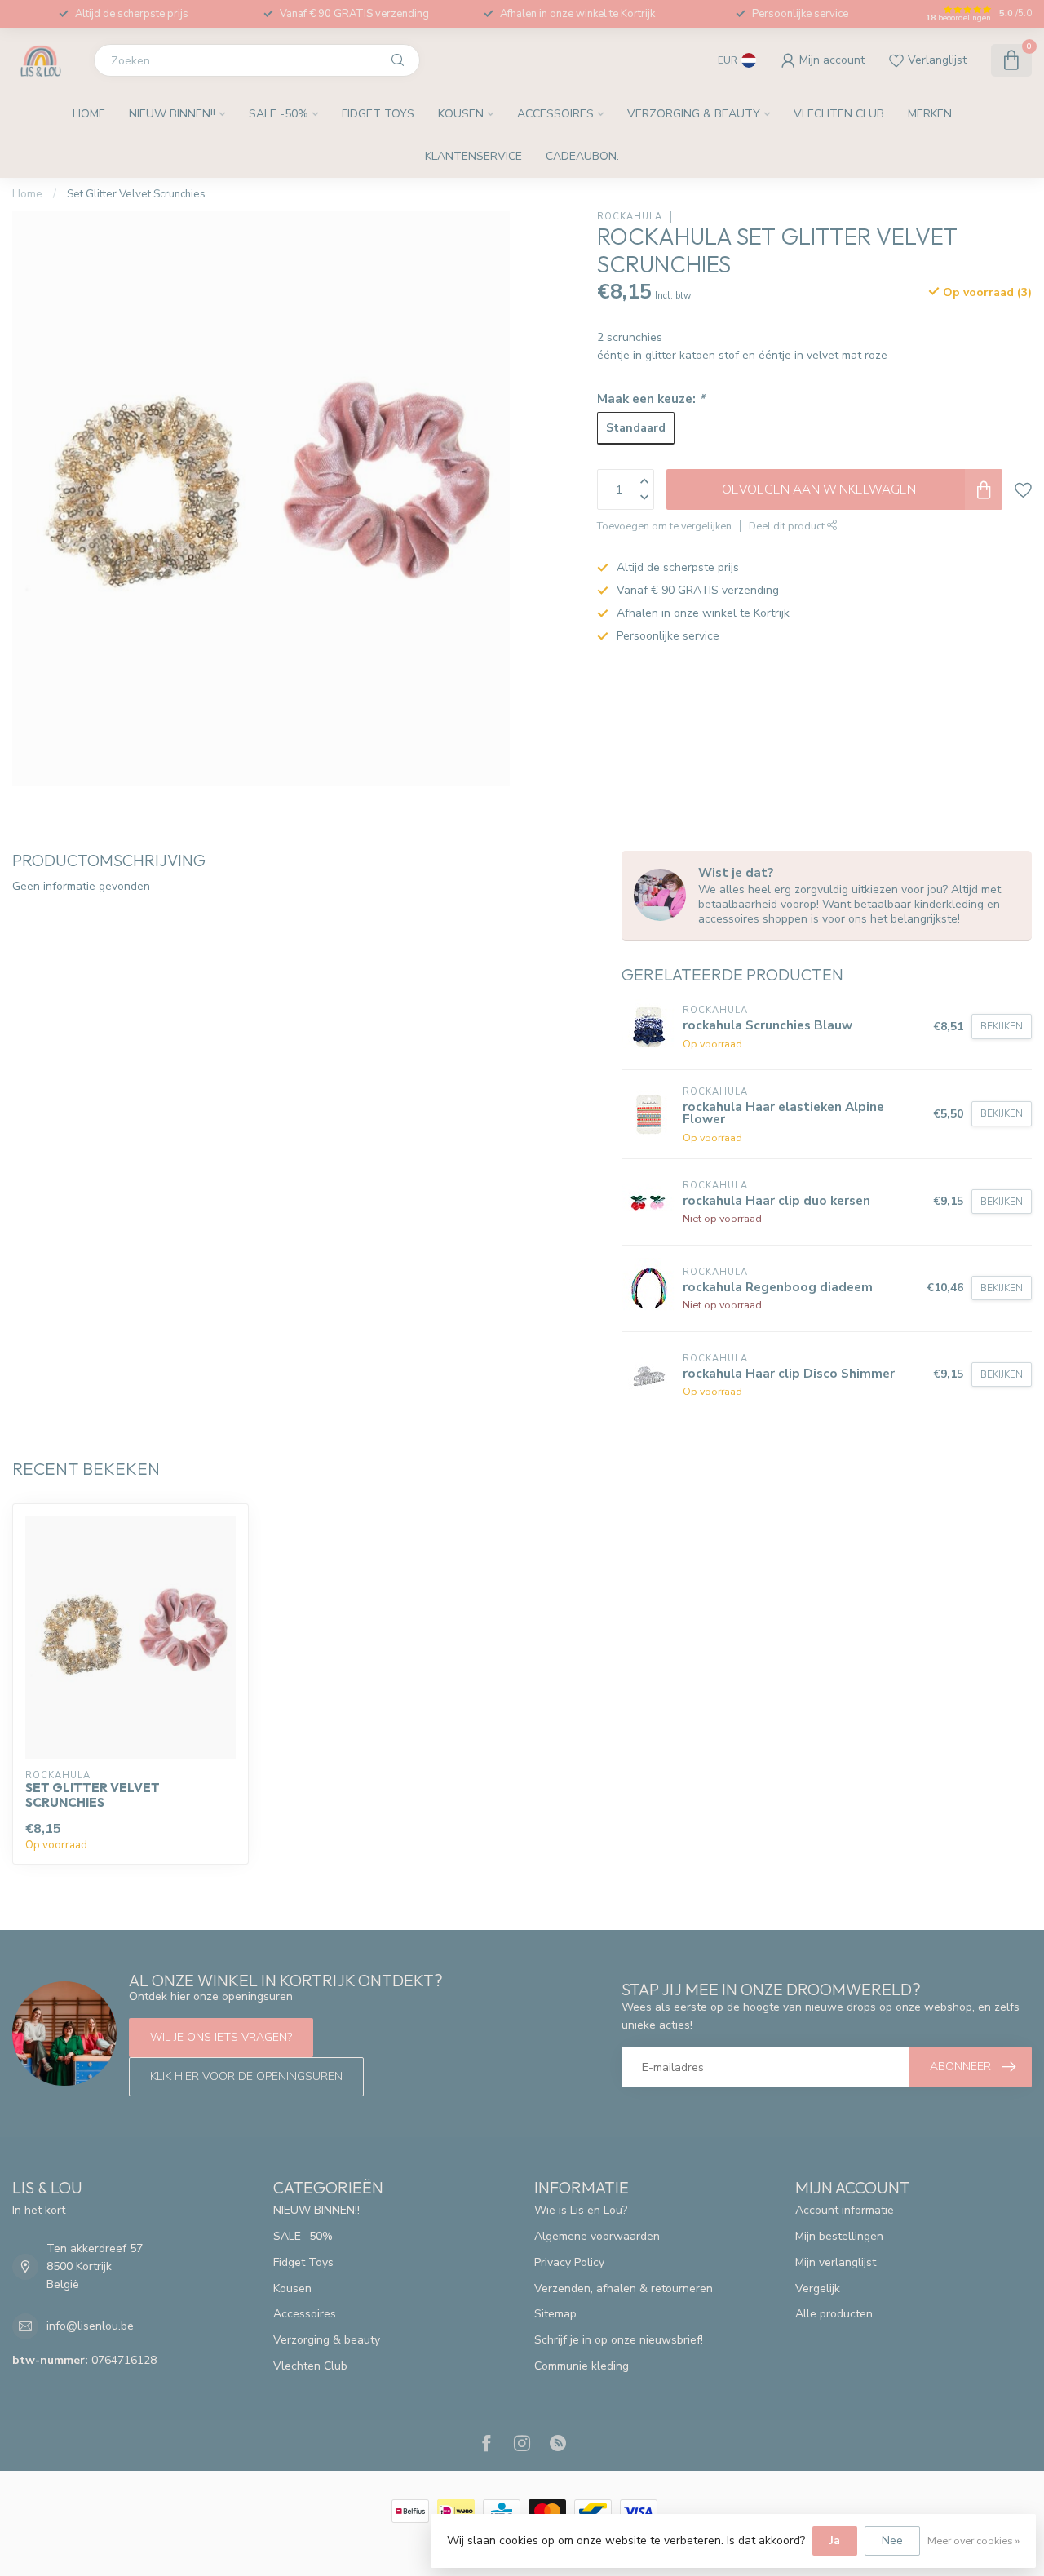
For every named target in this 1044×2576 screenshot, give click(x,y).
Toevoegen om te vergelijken (664, 526)
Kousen (461, 114)
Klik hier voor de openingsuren (246, 2076)
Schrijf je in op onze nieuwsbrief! (619, 2340)
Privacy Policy (569, 2262)
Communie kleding (582, 2366)
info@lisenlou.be (90, 2326)
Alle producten (834, 2314)
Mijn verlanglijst (836, 2262)
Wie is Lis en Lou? (581, 2210)
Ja (835, 2541)
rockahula (630, 217)
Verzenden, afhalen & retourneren (624, 2288)
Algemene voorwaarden (597, 2236)
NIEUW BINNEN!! (172, 114)
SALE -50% (279, 114)
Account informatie (845, 2210)
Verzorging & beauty (694, 114)
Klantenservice (473, 156)
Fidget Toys (378, 114)
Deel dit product (788, 526)
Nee (892, 2541)
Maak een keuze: (651, 398)
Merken (930, 114)
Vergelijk (818, 2288)
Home (89, 114)
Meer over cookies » (973, 2541)
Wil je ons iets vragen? (221, 2037)
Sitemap (555, 2314)
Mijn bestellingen (839, 2236)
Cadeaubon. (582, 156)
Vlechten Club (839, 114)
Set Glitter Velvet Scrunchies (136, 194)
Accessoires (555, 114)
